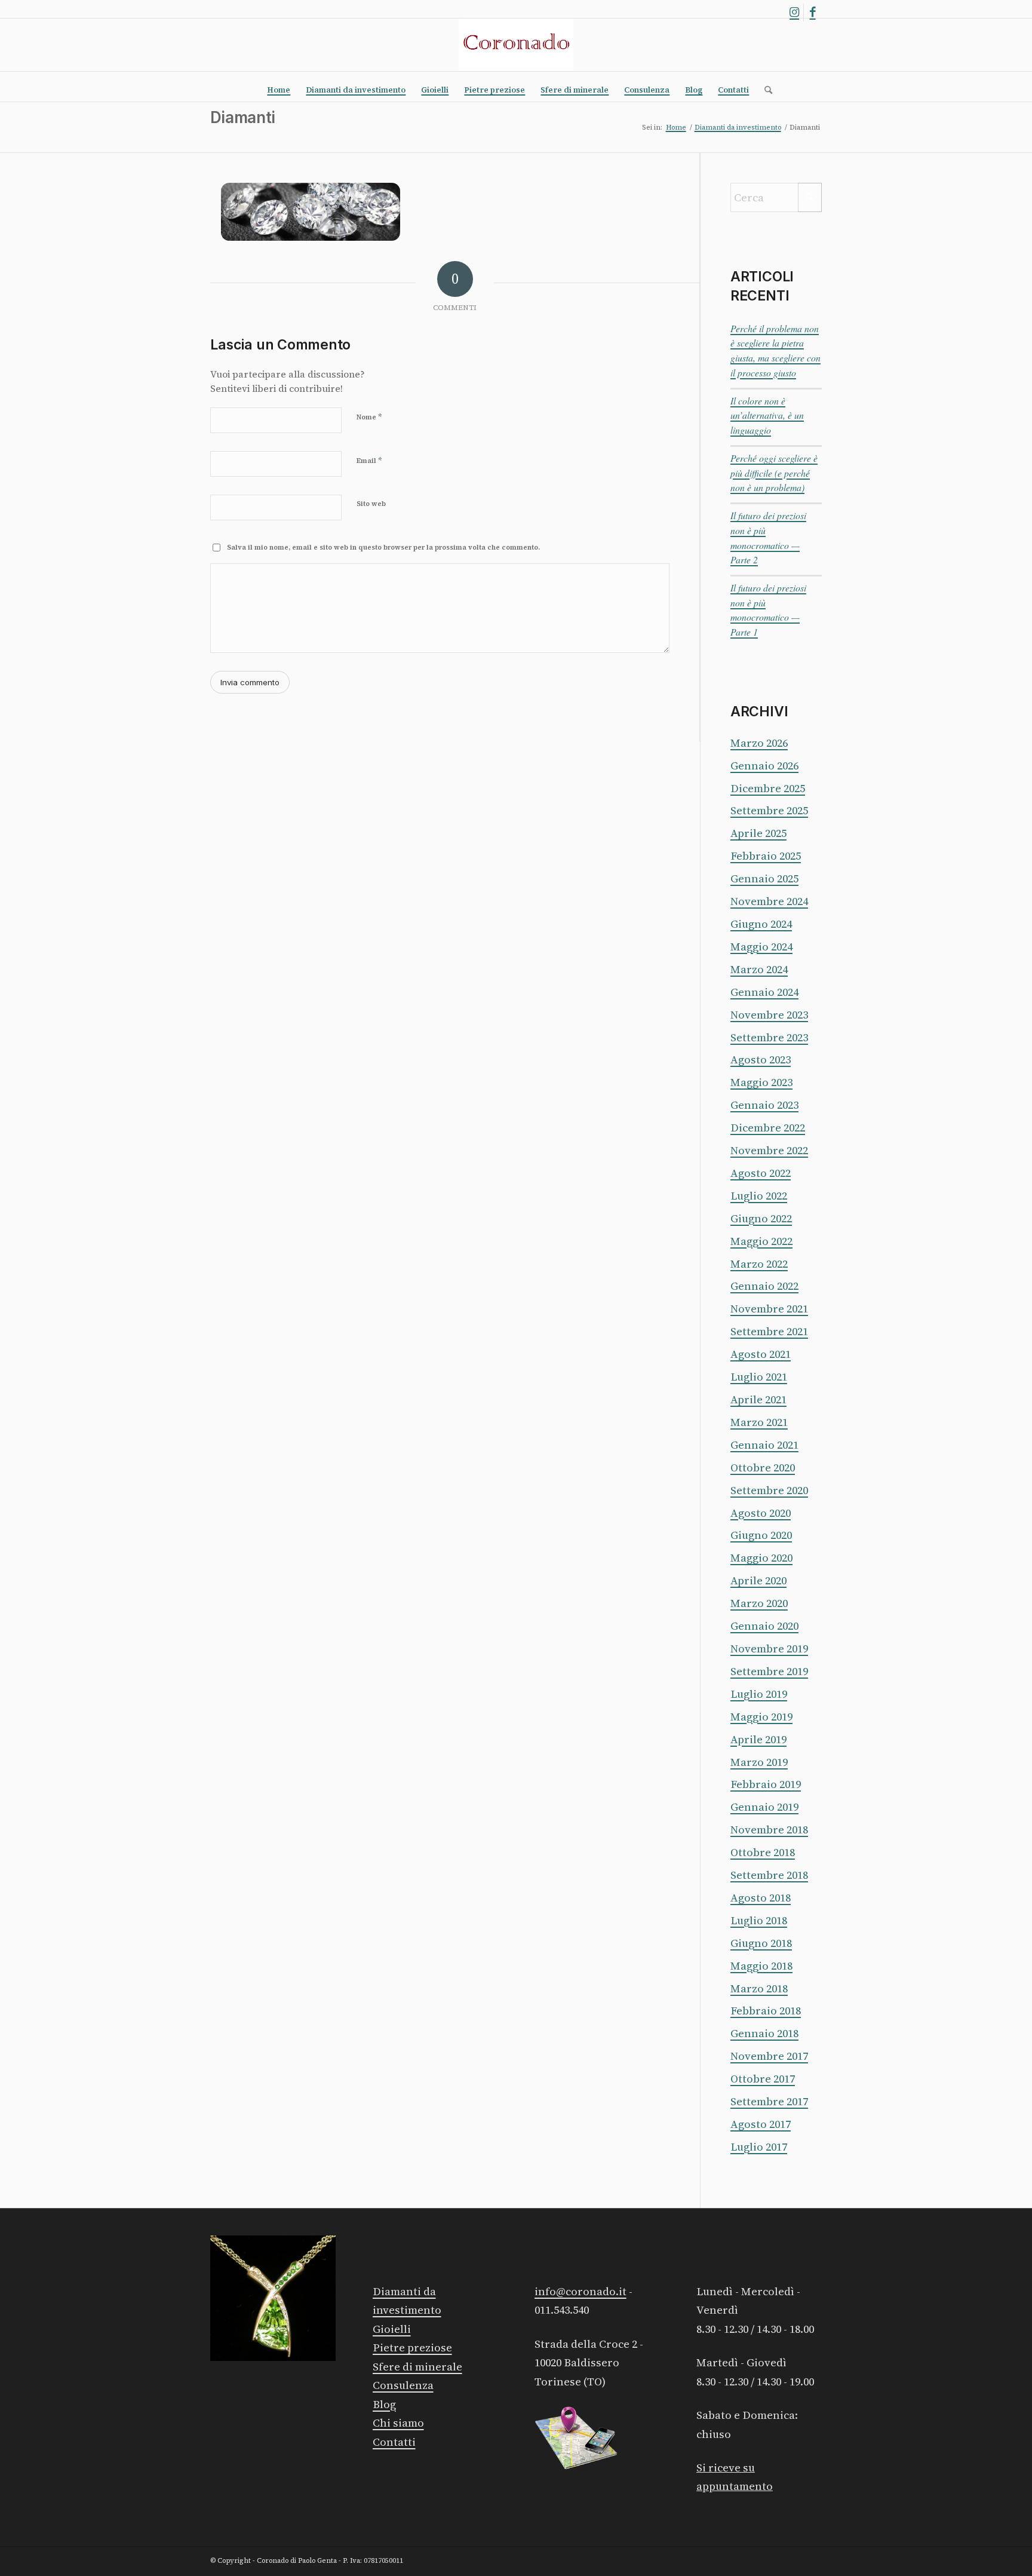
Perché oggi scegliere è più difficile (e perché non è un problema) (774, 473)
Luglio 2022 (759, 1196)
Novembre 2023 (769, 1015)
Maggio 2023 (761, 1082)
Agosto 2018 (761, 1898)
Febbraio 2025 (766, 856)
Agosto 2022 (761, 1173)
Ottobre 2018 (763, 1852)
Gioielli (392, 2329)
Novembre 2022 (769, 1150)
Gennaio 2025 (764, 878)
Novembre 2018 (769, 1830)
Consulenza (403, 2385)
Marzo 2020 (759, 1603)
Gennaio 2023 (764, 1105)
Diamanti (242, 117)
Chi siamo (398, 2423)
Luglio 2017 (759, 2147)
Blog (384, 2404)
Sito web (371, 504)
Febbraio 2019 (766, 1784)
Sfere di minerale (417, 2367)
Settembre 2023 (769, 1037)
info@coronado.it (580, 2291)
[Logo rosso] (516, 45)
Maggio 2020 (761, 1558)
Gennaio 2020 (764, 1626)
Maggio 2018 (761, 1966)
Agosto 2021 (761, 1354)
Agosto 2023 (761, 1059)
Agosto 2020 (761, 1513)
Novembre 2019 (769, 1649)
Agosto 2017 (761, 2124)
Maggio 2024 (761, 947)
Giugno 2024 (761, 924)
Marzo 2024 (759, 969)
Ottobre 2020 (763, 1468)
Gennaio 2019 (764, 1807)
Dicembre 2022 (768, 1128)
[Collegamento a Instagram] (795, 13)
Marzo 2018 (759, 1988)
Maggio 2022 (761, 1241)
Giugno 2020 (761, 1535)
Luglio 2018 (759, 1920)
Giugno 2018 (761, 1943)
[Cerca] (764, 90)
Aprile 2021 (758, 1399)
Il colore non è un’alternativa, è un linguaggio (767, 415)
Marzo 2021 (759, 1422)
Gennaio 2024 (764, 992)
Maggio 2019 (761, 1717)
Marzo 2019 (759, 1762)
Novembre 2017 (769, 2056)
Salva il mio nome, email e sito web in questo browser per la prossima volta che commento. (383, 548)
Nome (369, 417)
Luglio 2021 (759, 1377)
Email (369, 460)
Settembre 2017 (769, 2101)
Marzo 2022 (759, 1264)
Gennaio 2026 (764, 766)
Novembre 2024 (769, 901)
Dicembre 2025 (768, 788)
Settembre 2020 (769, 1490)
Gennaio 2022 (764, 1286)
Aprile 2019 (758, 1739)
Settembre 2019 (769, 1671)
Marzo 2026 (759, 743)
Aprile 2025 (758, 833)
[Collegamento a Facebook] (813, 13)
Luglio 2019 (759, 1694)
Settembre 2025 (769, 810)
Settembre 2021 (769, 1331)
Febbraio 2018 (766, 2011)
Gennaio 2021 (764, 1445)
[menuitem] (279, 90)
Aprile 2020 (758, 1580)
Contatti (394, 2442)
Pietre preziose (412, 2347)
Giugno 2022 (761, 1218)
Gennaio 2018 (764, 2033)
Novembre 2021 (769, 1309)
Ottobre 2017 (763, 2079)
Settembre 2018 (769, 1875)
